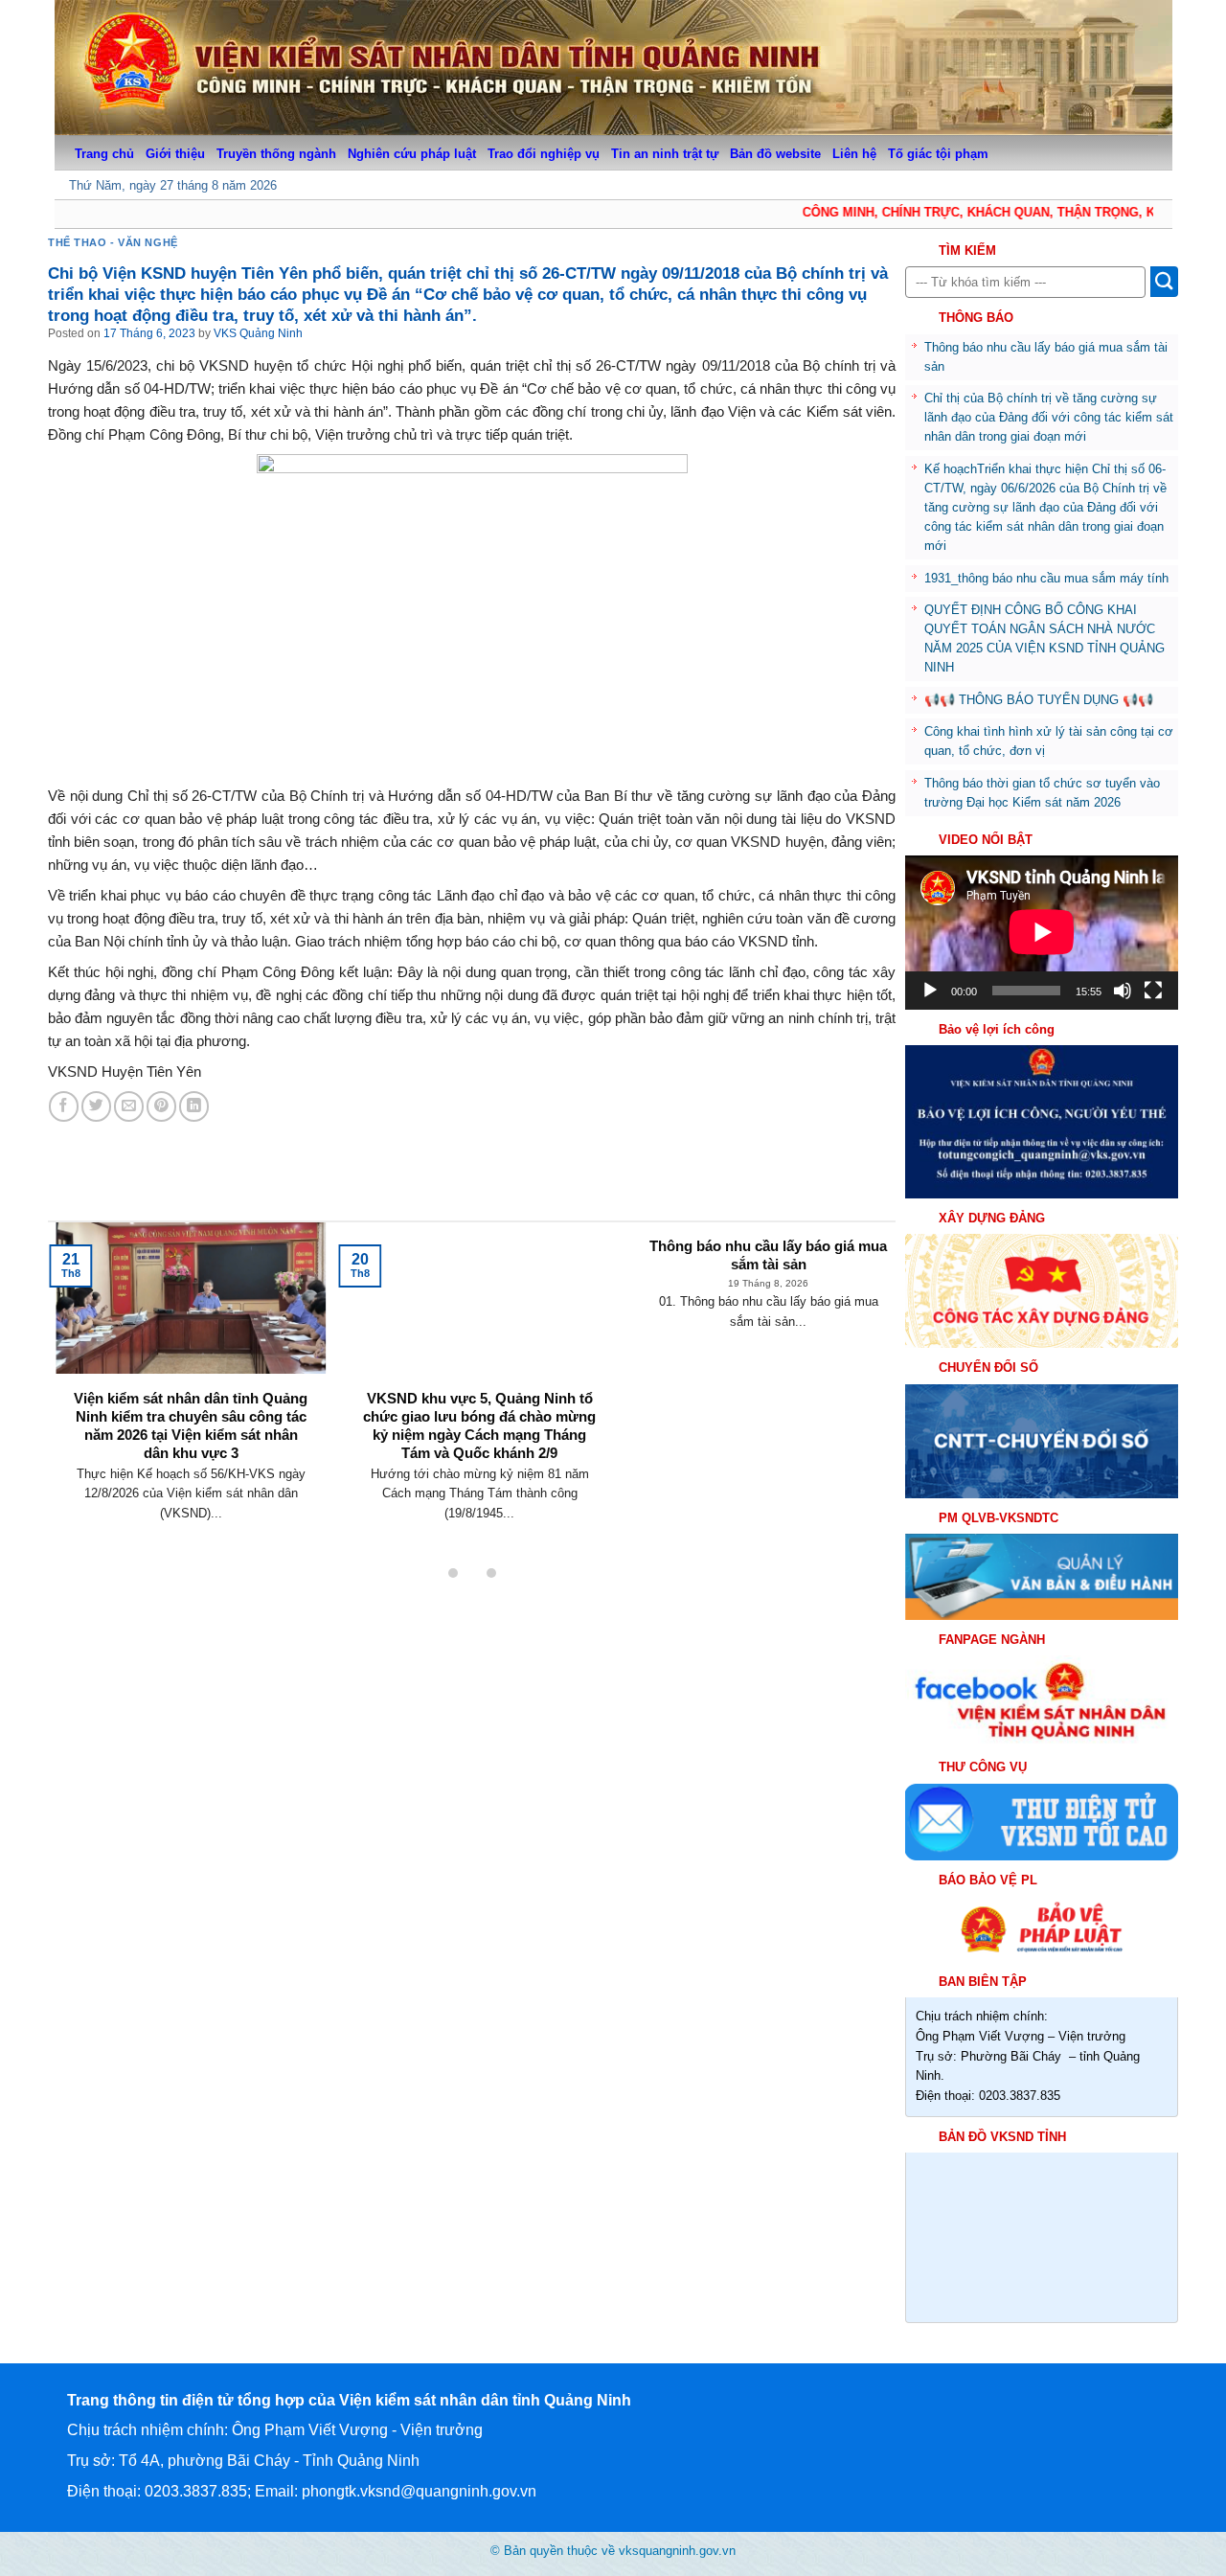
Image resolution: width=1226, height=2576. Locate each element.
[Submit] (1164, 282)
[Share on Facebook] (64, 1106)
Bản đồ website (775, 154)
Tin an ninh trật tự (665, 154)
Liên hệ (854, 154)
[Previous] (79, 1358)
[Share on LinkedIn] (194, 1106)
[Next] (864, 1358)
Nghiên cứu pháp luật (412, 154)
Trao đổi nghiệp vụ (544, 154)
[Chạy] (930, 991)
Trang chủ (104, 154)
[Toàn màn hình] (1153, 991)
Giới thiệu (175, 154)
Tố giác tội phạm (938, 154)
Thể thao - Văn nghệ (113, 242)
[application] (1042, 932)
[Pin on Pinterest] (161, 1106)
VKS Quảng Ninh (258, 333)
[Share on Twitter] (96, 1106)
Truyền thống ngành (276, 154)
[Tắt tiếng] (1123, 991)
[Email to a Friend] (129, 1106)
